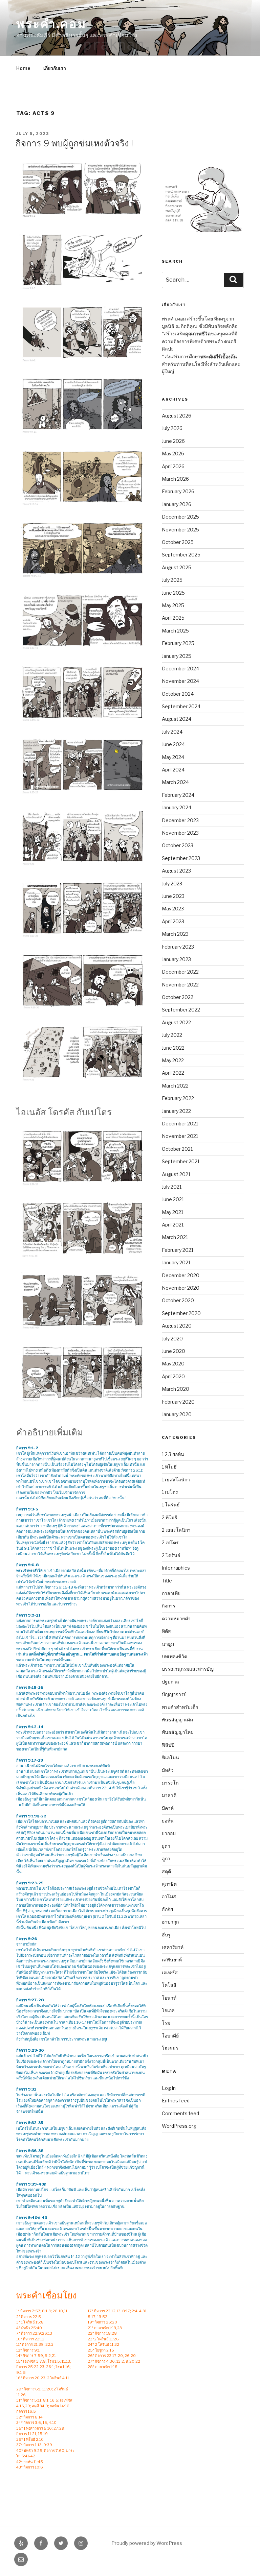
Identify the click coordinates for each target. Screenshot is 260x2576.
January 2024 (177, 807)
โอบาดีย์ (170, 2036)
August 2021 (176, 1174)
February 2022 (178, 1098)
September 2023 (181, 858)
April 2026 (173, 466)
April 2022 (173, 1073)
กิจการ (169, 1606)
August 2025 (177, 567)
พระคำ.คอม (51, 24)
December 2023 (180, 820)
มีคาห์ (168, 1808)
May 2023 (173, 909)
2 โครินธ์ (171, 1555)
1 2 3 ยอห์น (173, 1454)
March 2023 (175, 934)
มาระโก (170, 1783)
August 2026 (177, 416)
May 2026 (173, 454)
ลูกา (166, 1858)
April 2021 (173, 1225)
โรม (166, 2023)
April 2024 (173, 770)
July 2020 (172, 1339)
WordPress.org (179, 2126)
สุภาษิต (169, 1884)
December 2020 (181, 1275)
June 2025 (173, 593)
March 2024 (175, 782)
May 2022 (173, 1060)
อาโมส (169, 1896)
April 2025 (173, 618)
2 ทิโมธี (170, 1517)
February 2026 (178, 491)
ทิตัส (166, 1631)
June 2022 (173, 1048)
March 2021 (175, 1237)
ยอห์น (168, 1821)
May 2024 (173, 757)
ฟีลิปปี (168, 1745)
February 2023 (178, 947)
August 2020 (177, 1326)
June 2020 (174, 1351)
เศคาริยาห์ (173, 1947)
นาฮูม (168, 1644)
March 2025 (175, 631)
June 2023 (173, 896)
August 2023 (176, 871)
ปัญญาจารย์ (174, 1694)
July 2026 (172, 428)
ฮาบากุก (170, 1922)
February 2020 (178, 1402)
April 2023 (173, 921)
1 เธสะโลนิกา (176, 1480)
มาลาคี (169, 1795)
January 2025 (177, 656)
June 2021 (173, 1199)
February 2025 (178, 643)
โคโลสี (169, 1985)
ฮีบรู (166, 1935)
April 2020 (173, 1376)
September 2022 (181, 1010)
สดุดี (166, 1871)
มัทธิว (168, 1770)
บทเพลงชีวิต (175, 1656)
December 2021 (180, 1124)
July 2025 (172, 580)
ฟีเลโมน (170, 1757)
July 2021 (172, 1187)
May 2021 (172, 1212)
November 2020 (181, 1288)
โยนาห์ (169, 1998)
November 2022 (180, 985)
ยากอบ (169, 1833)
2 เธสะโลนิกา (176, 1530)
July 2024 (172, 732)
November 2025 (180, 530)
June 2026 (173, 441)
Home (23, 68)
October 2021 (177, 1149)
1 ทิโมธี (169, 1467)
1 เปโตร (170, 1492)
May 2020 (173, 1364)
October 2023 (178, 845)
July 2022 (172, 1035)
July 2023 (172, 884)
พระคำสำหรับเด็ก (180, 1707)
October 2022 (178, 997)
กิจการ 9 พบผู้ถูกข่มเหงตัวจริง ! (74, 143)
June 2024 (173, 744)
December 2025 (180, 517)
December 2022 (180, 972)
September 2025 (181, 555)
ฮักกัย (167, 1909)
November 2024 (180, 681)
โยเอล (168, 2010)
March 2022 (175, 1086)
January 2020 (177, 1414)
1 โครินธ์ (171, 1505)
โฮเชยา (170, 2048)
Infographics (176, 1568)
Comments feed (180, 2113)
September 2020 (181, 1313)
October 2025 (178, 542)
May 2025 (173, 605)
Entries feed (176, 2101)
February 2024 (178, 795)
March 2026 (175, 479)
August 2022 (176, 1022)
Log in (169, 2088)
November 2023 (180, 833)
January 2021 (176, 1262)
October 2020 (178, 1300)
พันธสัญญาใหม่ (178, 1732)
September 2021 (181, 1161)
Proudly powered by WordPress (147, 2543)
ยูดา (166, 1846)
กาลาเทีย (171, 1593)
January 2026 (177, 504)
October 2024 (178, 694)
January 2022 (176, 1111)
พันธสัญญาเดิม (177, 1720)
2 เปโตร (170, 1542)
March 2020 (176, 1389)
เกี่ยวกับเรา (55, 68)
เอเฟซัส (170, 1972)
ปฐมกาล (170, 1682)
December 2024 (180, 669)
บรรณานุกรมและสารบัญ (188, 1669)
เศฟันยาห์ (172, 1960)
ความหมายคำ (176, 1618)
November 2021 (180, 1136)
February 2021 (178, 1250)
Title (167, 1581)
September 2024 (181, 706)
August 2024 (177, 719)
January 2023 (176, 959)
